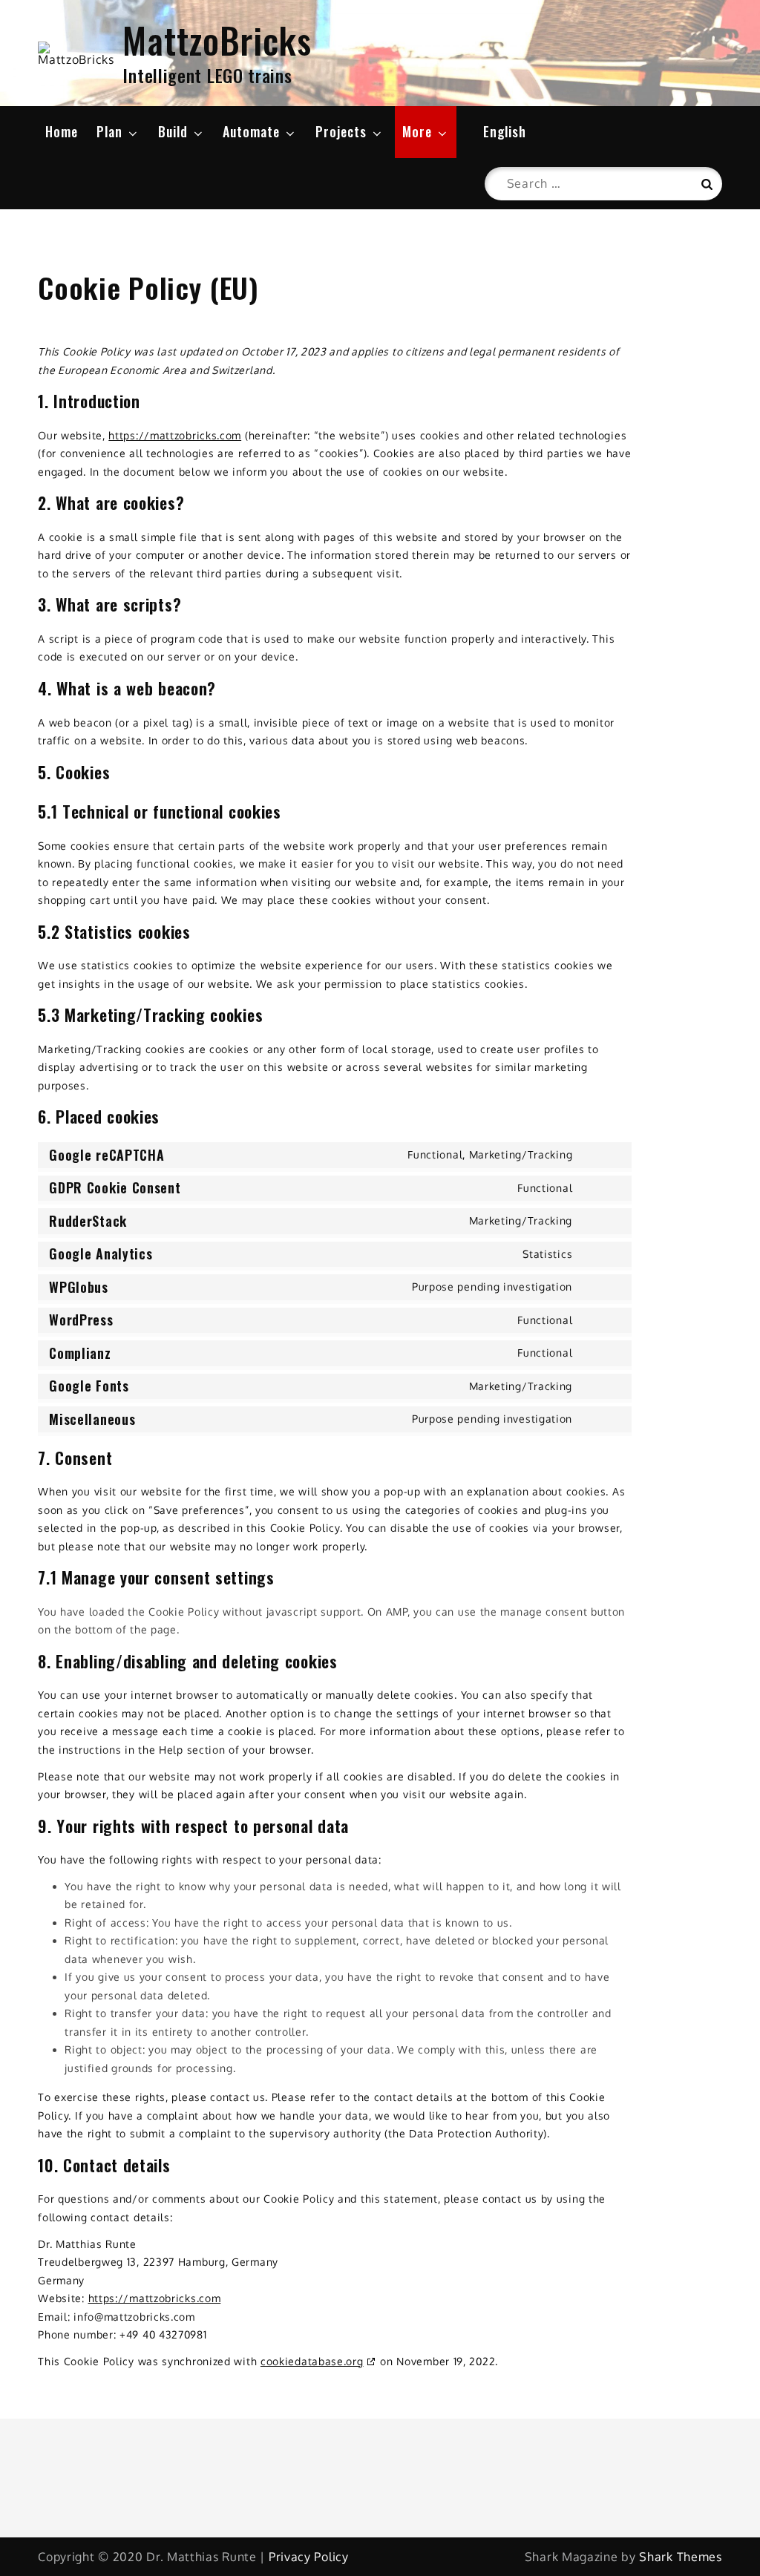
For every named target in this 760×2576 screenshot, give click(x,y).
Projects (341, 131)
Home (62, 131)
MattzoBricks (217, 40)
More (417, 131)
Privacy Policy (309, 2557)
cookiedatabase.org (312, 2361)
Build (173, 131)
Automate (251, 131)
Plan (109, 131)
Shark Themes (680, 2557)
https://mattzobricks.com (175, 435)
